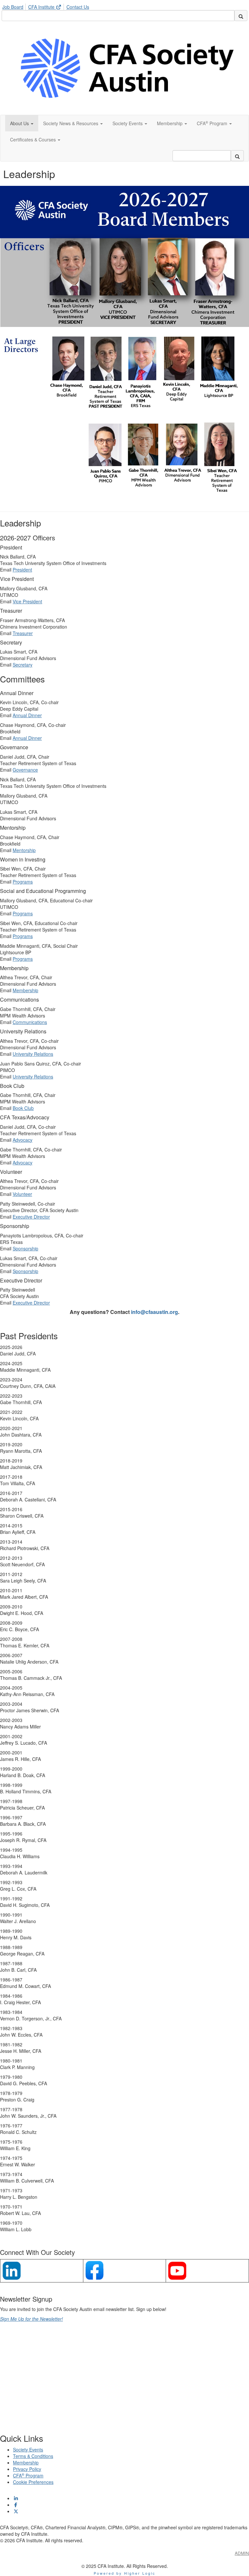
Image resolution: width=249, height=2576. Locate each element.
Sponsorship (25, 1248)
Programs (23, 882)
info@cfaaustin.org (154, 1312)
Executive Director (31, 1217)
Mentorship (24, 850)
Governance (25, 770)
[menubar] (47, 6)
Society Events (28, 2450)
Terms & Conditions (33, 2456)
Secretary (23, 665)
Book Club (23, 1108)
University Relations (33, 1054)
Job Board (13, 7)
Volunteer (22, 1194)
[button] (22, 123)
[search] (241, 16)
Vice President (27, 601)
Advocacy (23, 1140)
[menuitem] (15, 6)
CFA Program (28, 2475)
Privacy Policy (27, 2469)
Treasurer (23, 633)
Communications (30, 1022)
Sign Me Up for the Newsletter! (31, 2319)
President (22, 570)
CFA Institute (42, 7)
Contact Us (78, 7)
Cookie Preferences (33, 2482)
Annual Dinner (27, 715)
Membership (25, 990)
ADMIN (242, 2553)
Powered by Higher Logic (125, 2573)
